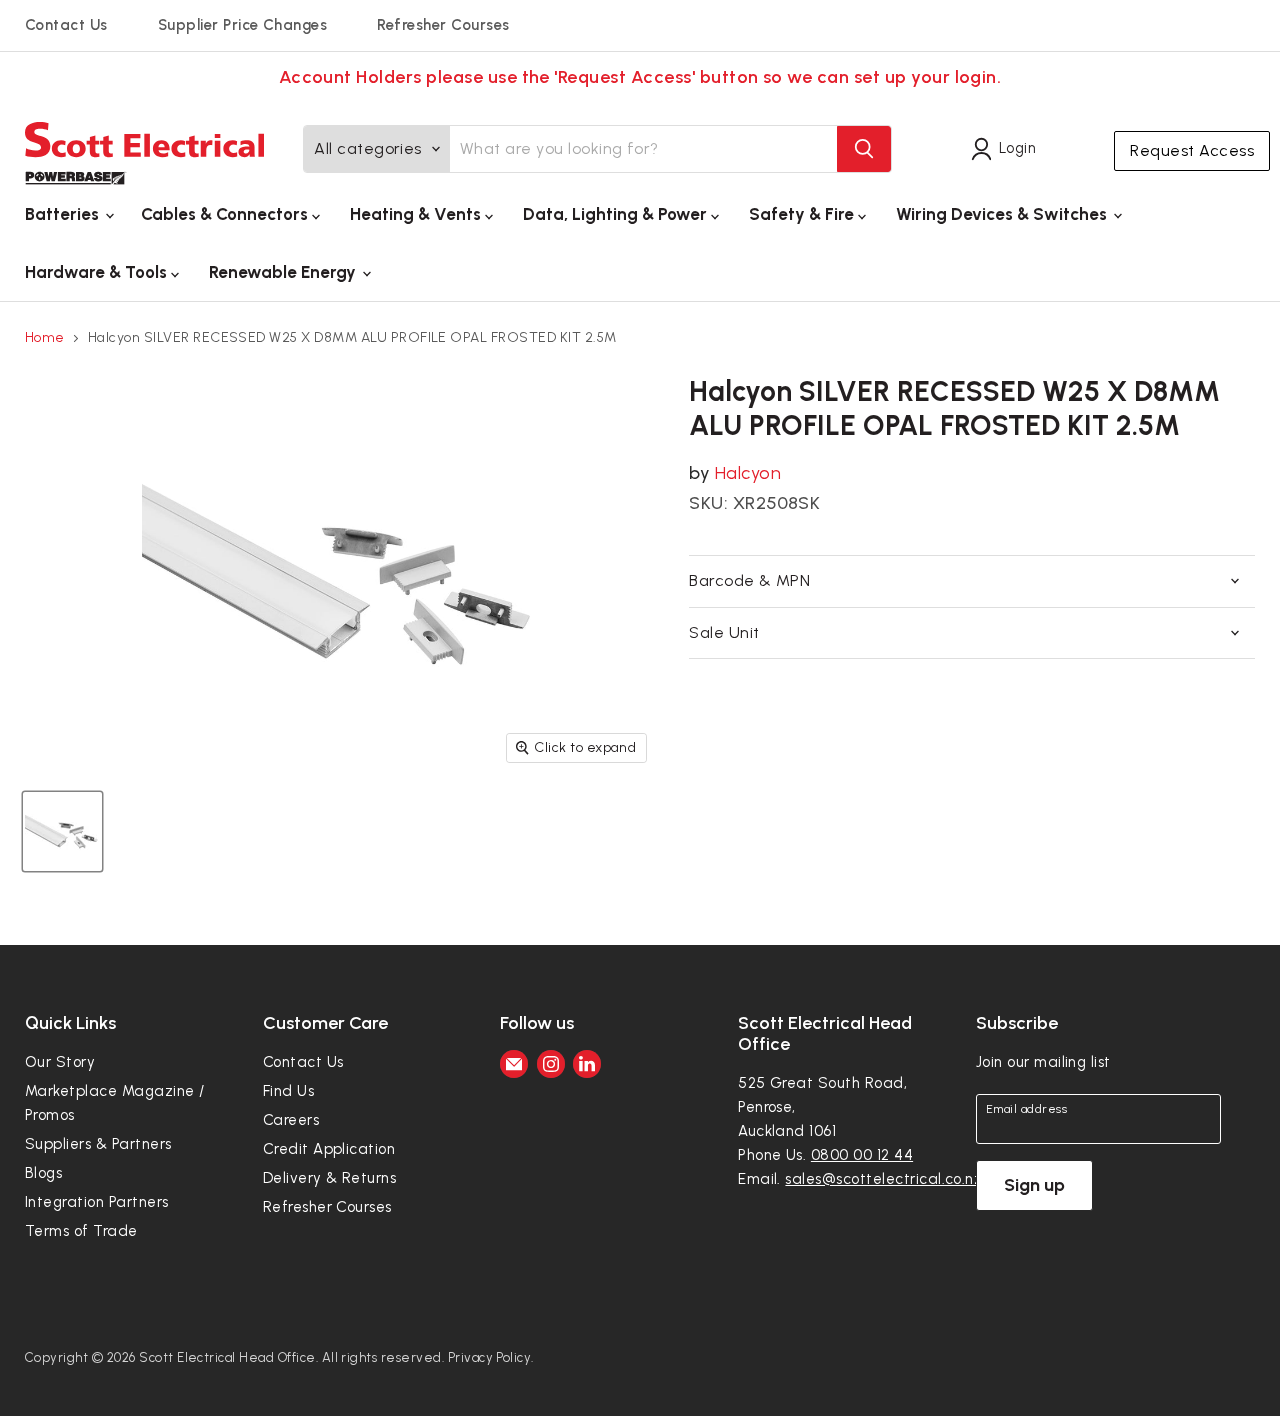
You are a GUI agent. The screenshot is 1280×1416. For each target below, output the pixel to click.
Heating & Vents (417, 214)
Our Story (60, 1062)
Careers (291, 1120)
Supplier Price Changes (243, 25)
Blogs (43, 1173)
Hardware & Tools (98, 272)
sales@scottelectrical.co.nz (883, 1179)
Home (45, 338)
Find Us (288, 1091)
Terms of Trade (81, 1231)
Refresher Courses (443, 25)
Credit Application (329, 1149)
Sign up (1034, 1185)
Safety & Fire (803, 214)
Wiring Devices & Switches (1003, 214)
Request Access (1192, 150)
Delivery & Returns (330, 1178)
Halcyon (748, 473)
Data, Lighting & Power (617, 214)
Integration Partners (97, 1202)
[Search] (864, 149)
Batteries (64, 214)
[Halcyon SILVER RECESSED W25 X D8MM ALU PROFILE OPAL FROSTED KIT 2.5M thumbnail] (62, 831)
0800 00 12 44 (862, 1155)
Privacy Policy (490, 1357)
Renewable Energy (284, 272)
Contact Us (66, 25)
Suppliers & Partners (98, 1144)
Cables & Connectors (226, 214)
